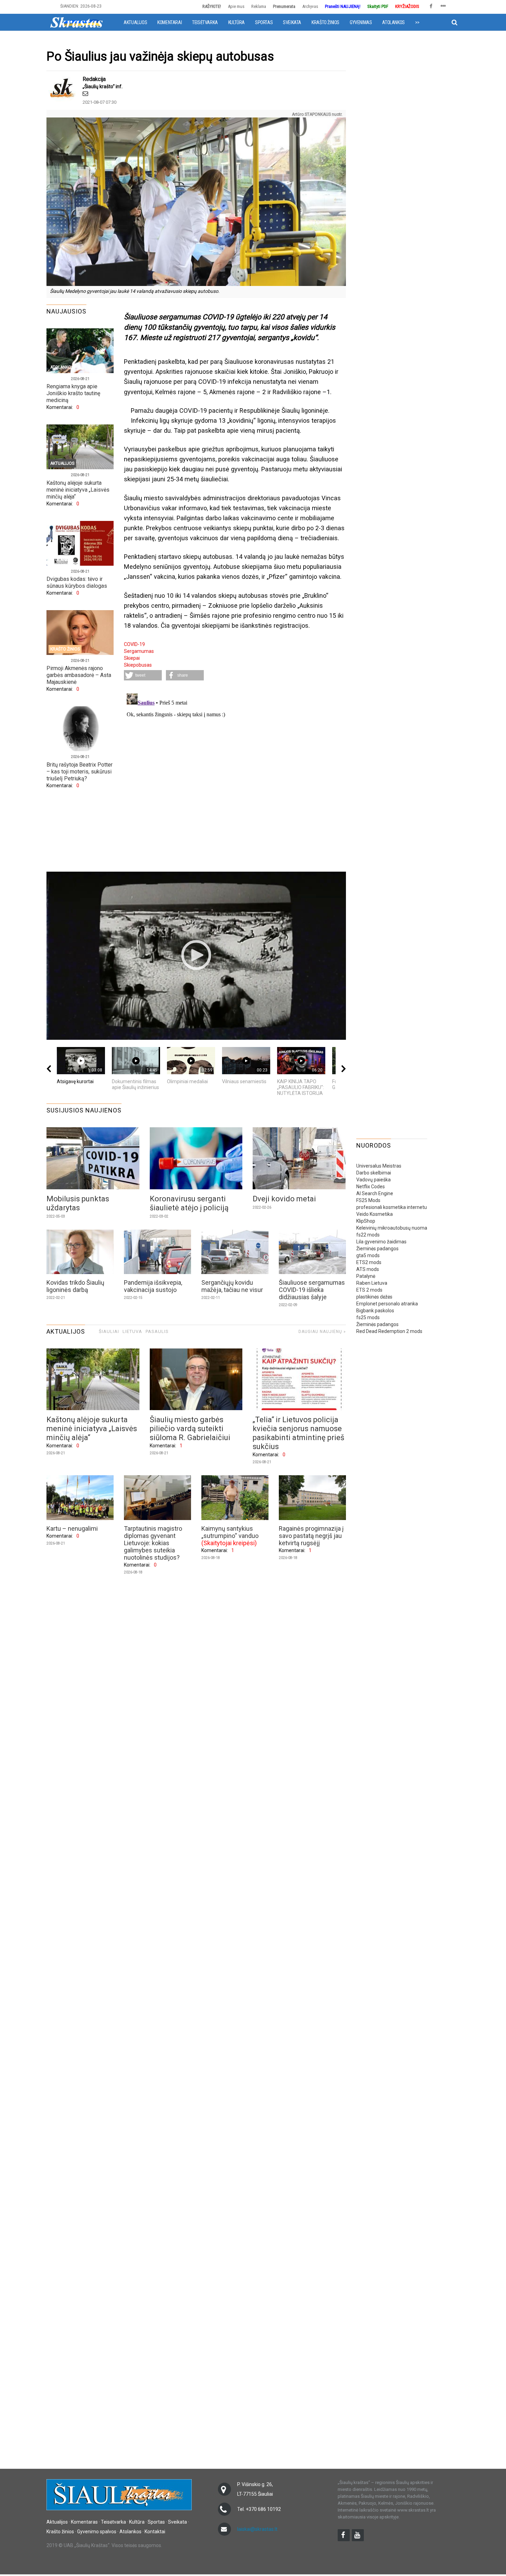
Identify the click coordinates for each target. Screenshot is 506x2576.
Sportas (264, 22)
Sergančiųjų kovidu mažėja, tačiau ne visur (232, 1286)
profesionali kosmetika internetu (392, 1207)
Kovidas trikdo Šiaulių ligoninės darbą (75, 1286)
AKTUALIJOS (66, 1331)
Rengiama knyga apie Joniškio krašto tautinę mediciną (73, 393)
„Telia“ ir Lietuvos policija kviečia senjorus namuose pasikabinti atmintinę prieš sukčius (298, 1433)
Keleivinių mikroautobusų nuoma (392, 1228)
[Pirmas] (76, 22)
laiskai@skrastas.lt (257, 2529)
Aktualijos (135, 22)
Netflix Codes (371, 1187)
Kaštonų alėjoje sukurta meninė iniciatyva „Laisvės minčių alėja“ (78, 490)
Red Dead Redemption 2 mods (389, 1331)
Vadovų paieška (373, 1180)
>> (417, 22)
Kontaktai (155, 2532)
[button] (143, 675)
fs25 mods (368, 1317)
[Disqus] (235, 777)
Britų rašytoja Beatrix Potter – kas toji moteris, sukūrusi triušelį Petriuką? (80, 772)
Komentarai (170, 22)
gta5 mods (368, 1255)
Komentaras (84, 2522)
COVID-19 (134, 644)
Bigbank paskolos (375, 1311)
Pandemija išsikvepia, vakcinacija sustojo (153, 1286)
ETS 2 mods (369, 1290)
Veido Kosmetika (375, 1214)
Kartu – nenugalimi (72, 1528)
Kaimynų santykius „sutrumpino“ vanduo (230, 1532)
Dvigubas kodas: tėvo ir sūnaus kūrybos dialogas (77, 582)
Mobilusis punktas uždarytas (78, 1203)
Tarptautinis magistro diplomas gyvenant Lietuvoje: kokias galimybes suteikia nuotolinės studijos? (153, 1543)
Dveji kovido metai (284, 1199)
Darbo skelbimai (374, 1173)
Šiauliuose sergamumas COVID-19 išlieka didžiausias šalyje (312, 1290)
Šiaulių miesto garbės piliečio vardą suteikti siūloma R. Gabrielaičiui (190, 1429)
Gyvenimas (361, 22)
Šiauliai (109, 1331)
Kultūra (236, 22)
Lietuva (132, 1331)
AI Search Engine (375, 1193)
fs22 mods (368, 1235)
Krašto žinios (325, 22)
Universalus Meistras (379, 1166)
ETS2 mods (369, 1262)
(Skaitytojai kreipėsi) (229, 1543)
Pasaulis (157, 1331)
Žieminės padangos (377, 1249)
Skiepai (132, 658)
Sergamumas (139, 651)
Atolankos (393, 22)
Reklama (259, 6)
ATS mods (368, 1269)
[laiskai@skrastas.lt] (85, 94)
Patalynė (366, 1276)
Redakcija (94, 79)
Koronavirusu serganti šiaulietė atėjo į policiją (189, 1203)
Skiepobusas (138, 665)
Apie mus (236, 6)
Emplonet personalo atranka (387, 1304)
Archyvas (310, 6)
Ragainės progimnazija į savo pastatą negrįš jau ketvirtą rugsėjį (311, 1536)
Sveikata (292, 22)
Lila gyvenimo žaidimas (381, 1242)
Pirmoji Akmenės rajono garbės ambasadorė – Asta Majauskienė (79, 675)
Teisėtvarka (205, 22)
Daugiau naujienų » (322, 1332)
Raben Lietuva (372, 1283)
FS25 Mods (368, 1200)
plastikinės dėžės (374, 1297)
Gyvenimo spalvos (97, 2532)
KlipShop (366, 1221)
